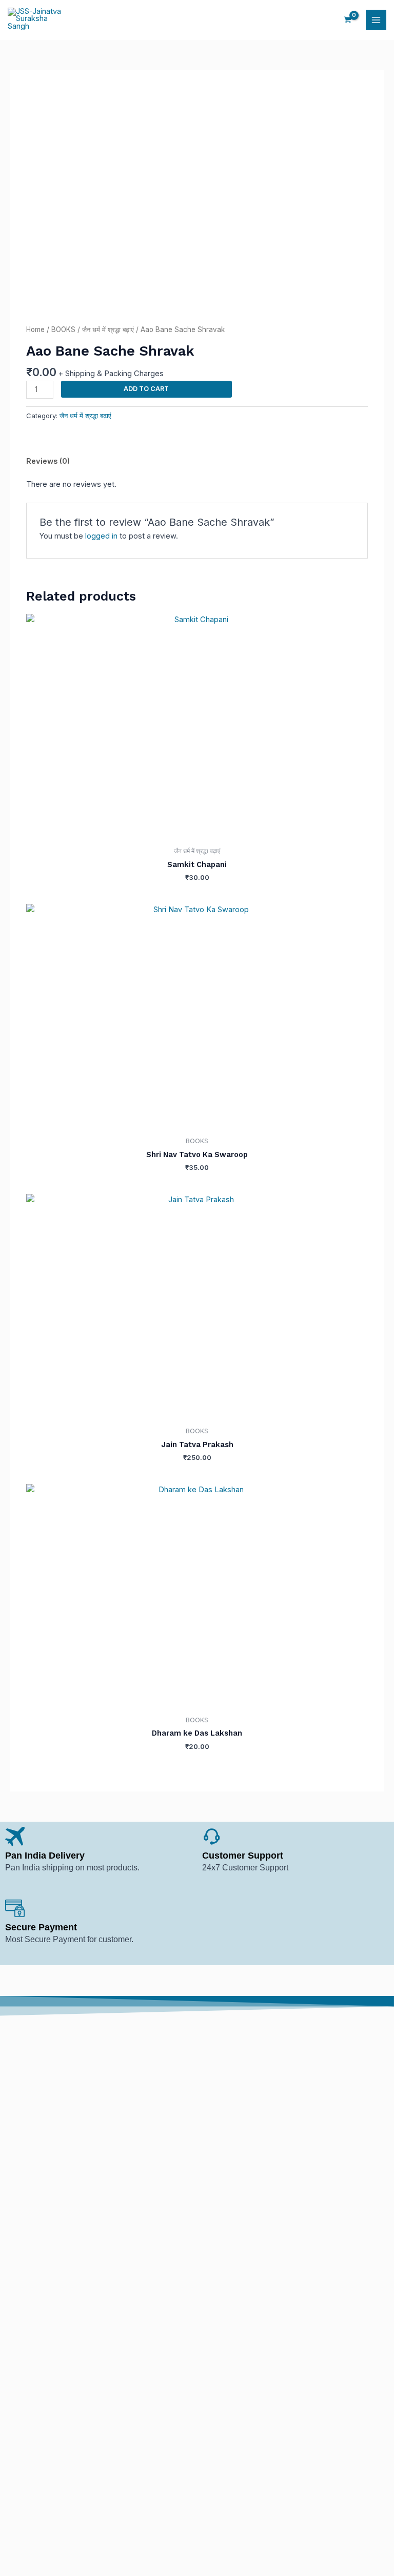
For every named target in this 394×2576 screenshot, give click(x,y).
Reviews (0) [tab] (48, 461)
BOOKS (63, 329)
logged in (101, 536)
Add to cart (146, 389)
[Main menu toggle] (376, 20)
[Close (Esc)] (78, 2558)
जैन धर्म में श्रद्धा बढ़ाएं (108, 329)
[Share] (55, 2558)
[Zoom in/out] (10, 2558)
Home (35, 329)
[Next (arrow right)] (33, 2571)
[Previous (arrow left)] (10, 2571)
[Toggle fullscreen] (33, 2558)
